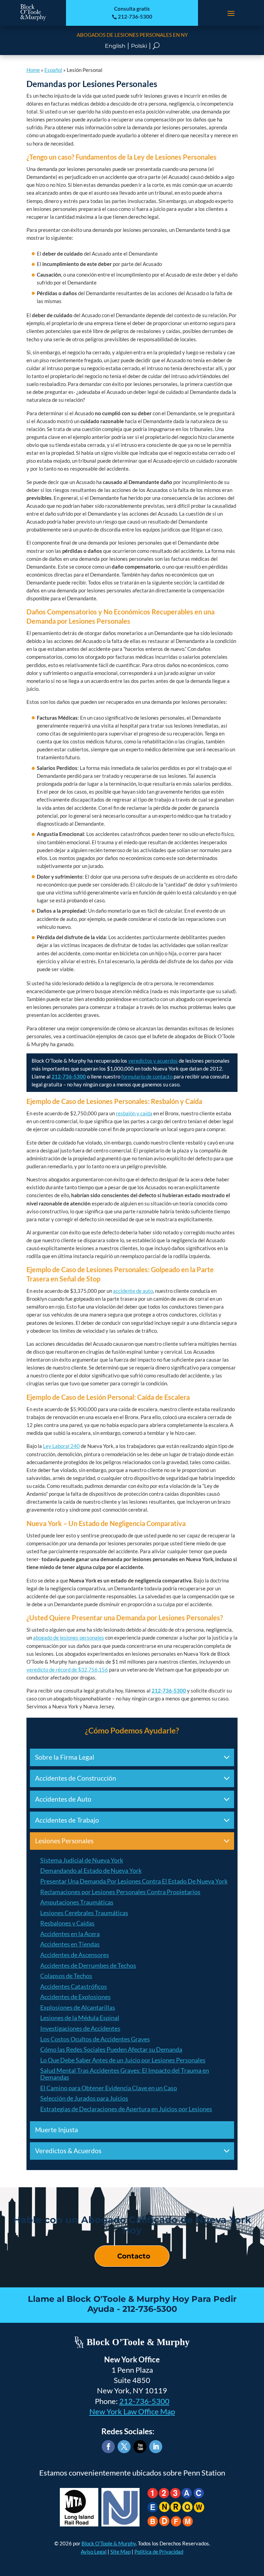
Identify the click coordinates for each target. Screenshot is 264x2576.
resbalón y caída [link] (134, 1113)
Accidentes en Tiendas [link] (70, 1944)
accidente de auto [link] (133, 1291)
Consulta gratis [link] (132, 9)
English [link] (115, 46)
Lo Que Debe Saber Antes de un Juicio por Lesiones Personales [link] (123, 2060)
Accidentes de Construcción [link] (76, 1778)
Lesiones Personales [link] (64, 1841)
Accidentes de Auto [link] (63, 1799)
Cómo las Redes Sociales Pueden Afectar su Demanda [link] (111, 2049)
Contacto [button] (134, 2256)
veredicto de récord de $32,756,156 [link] (67, 1670)
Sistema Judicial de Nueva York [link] (82, 1860)
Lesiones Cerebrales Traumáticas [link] (84, 1913)
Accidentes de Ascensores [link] (75, 1955)
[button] (231, 13)
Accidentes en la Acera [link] (70, 1934)
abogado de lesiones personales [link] (69, 1638)
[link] (33, 19)
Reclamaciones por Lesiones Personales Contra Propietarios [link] (120, 1892)
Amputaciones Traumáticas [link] (77, 1902)
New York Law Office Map (132, 2412)
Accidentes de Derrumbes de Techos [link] (88, 1965)
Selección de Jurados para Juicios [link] (84, 2098)
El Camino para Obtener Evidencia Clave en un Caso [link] (109, 2088)
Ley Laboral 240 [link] (61, 1446)
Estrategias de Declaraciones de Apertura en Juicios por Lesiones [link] (126, 2109)
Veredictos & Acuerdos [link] (68, 2151)
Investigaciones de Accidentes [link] (80, 2028)
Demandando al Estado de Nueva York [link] (91, 1870)
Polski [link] (139, 46)
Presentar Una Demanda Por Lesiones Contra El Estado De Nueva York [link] (134, 1881)
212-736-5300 (144, 2401)
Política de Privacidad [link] (159, 2552)
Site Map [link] (120, 2552)
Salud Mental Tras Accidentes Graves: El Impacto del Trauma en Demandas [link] (125, 2074)
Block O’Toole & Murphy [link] (109, 2543)
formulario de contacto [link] (147, 1076)
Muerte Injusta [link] (57, 2130)
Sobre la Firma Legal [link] (65, 1757)
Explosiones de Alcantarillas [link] (78, 2007)
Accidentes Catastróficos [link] (74, 1986)
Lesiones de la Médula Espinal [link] (80, 2018)
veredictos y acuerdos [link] (153, 1061)
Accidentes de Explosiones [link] (75, 1997)
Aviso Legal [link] (94, 2552)
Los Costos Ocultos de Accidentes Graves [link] (95, 2039)
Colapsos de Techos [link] (66, 1976)
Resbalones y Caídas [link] (67, 1923)
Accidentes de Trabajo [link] (67, 1820)
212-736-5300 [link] (132, 17)
